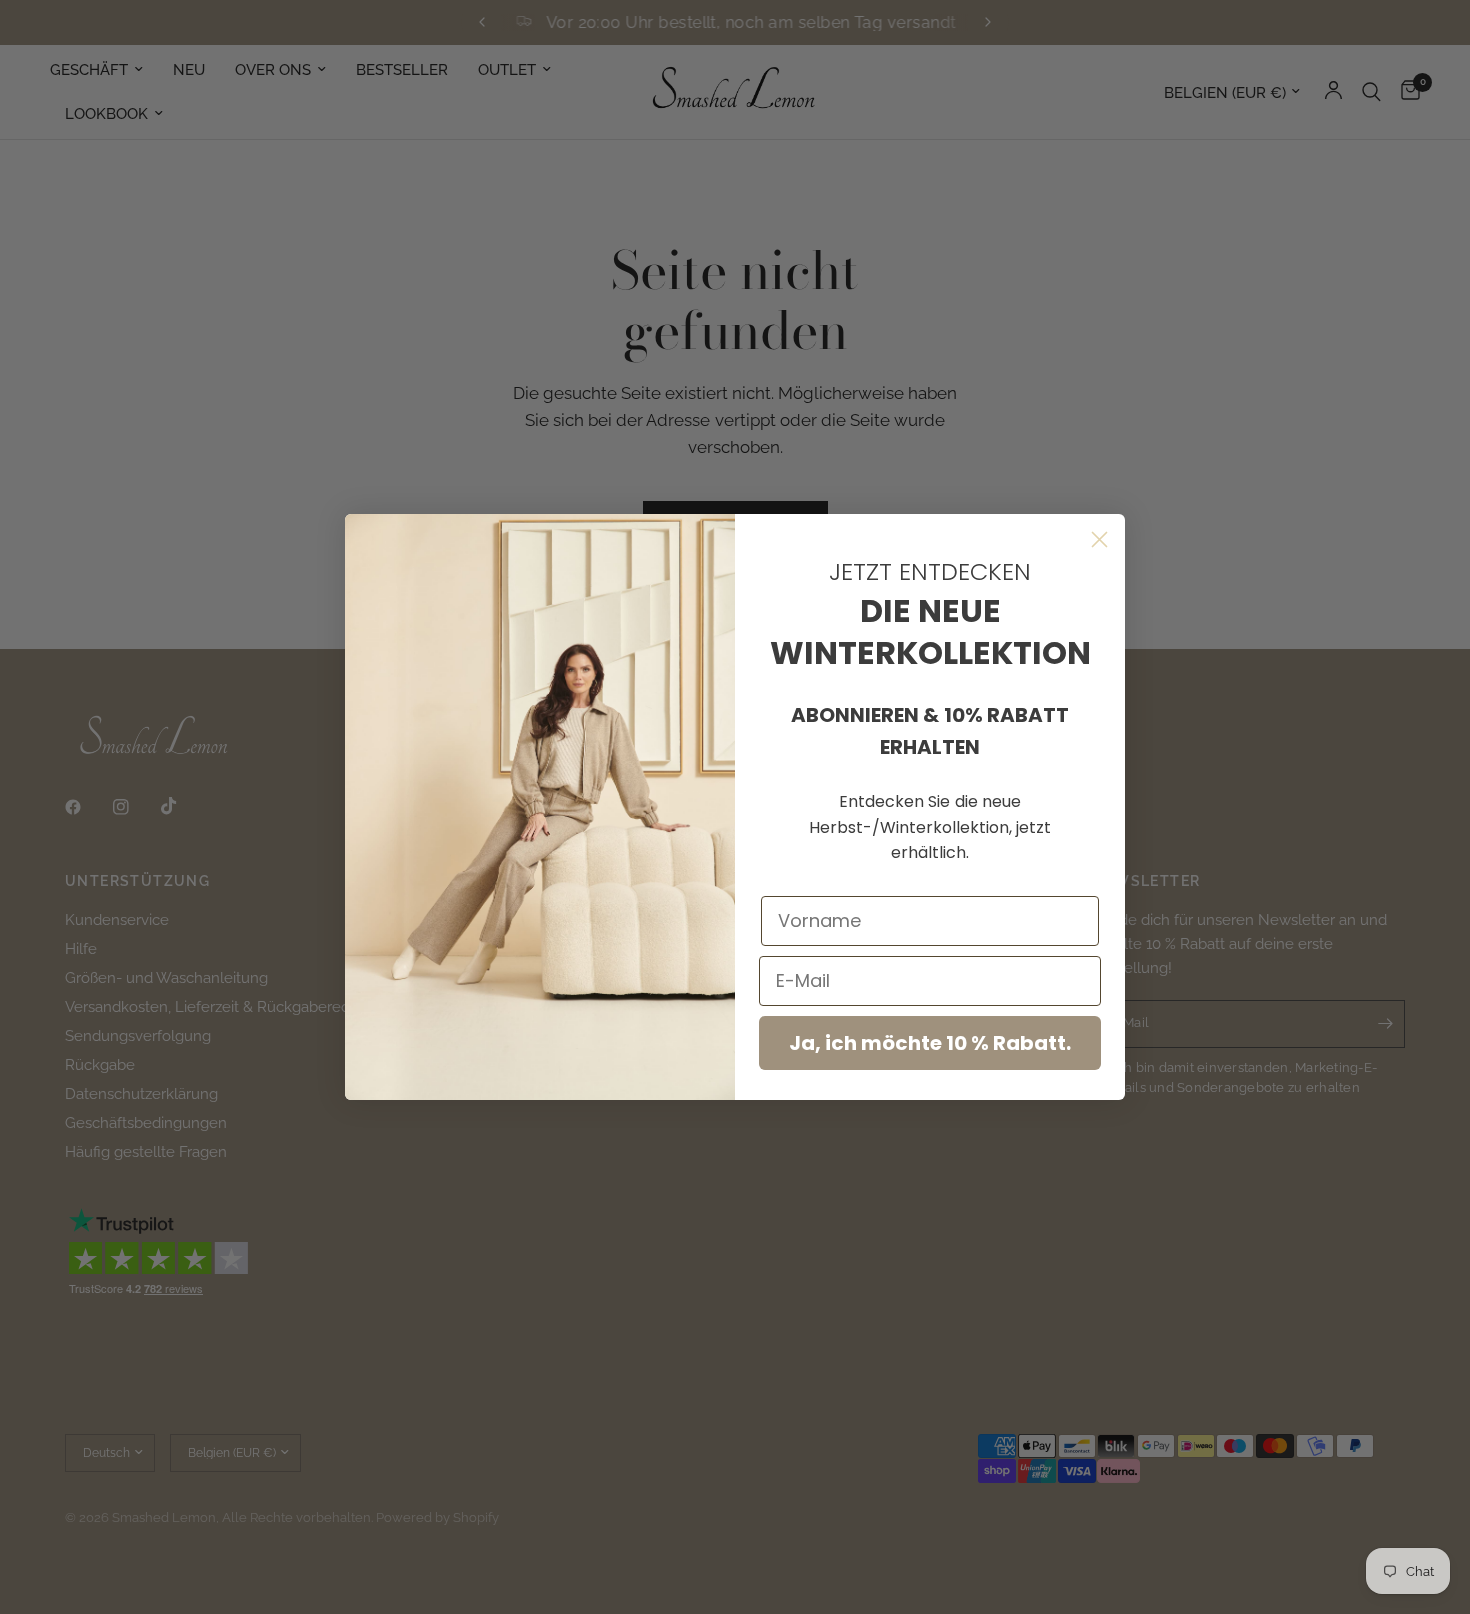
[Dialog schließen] (1099, 539)
